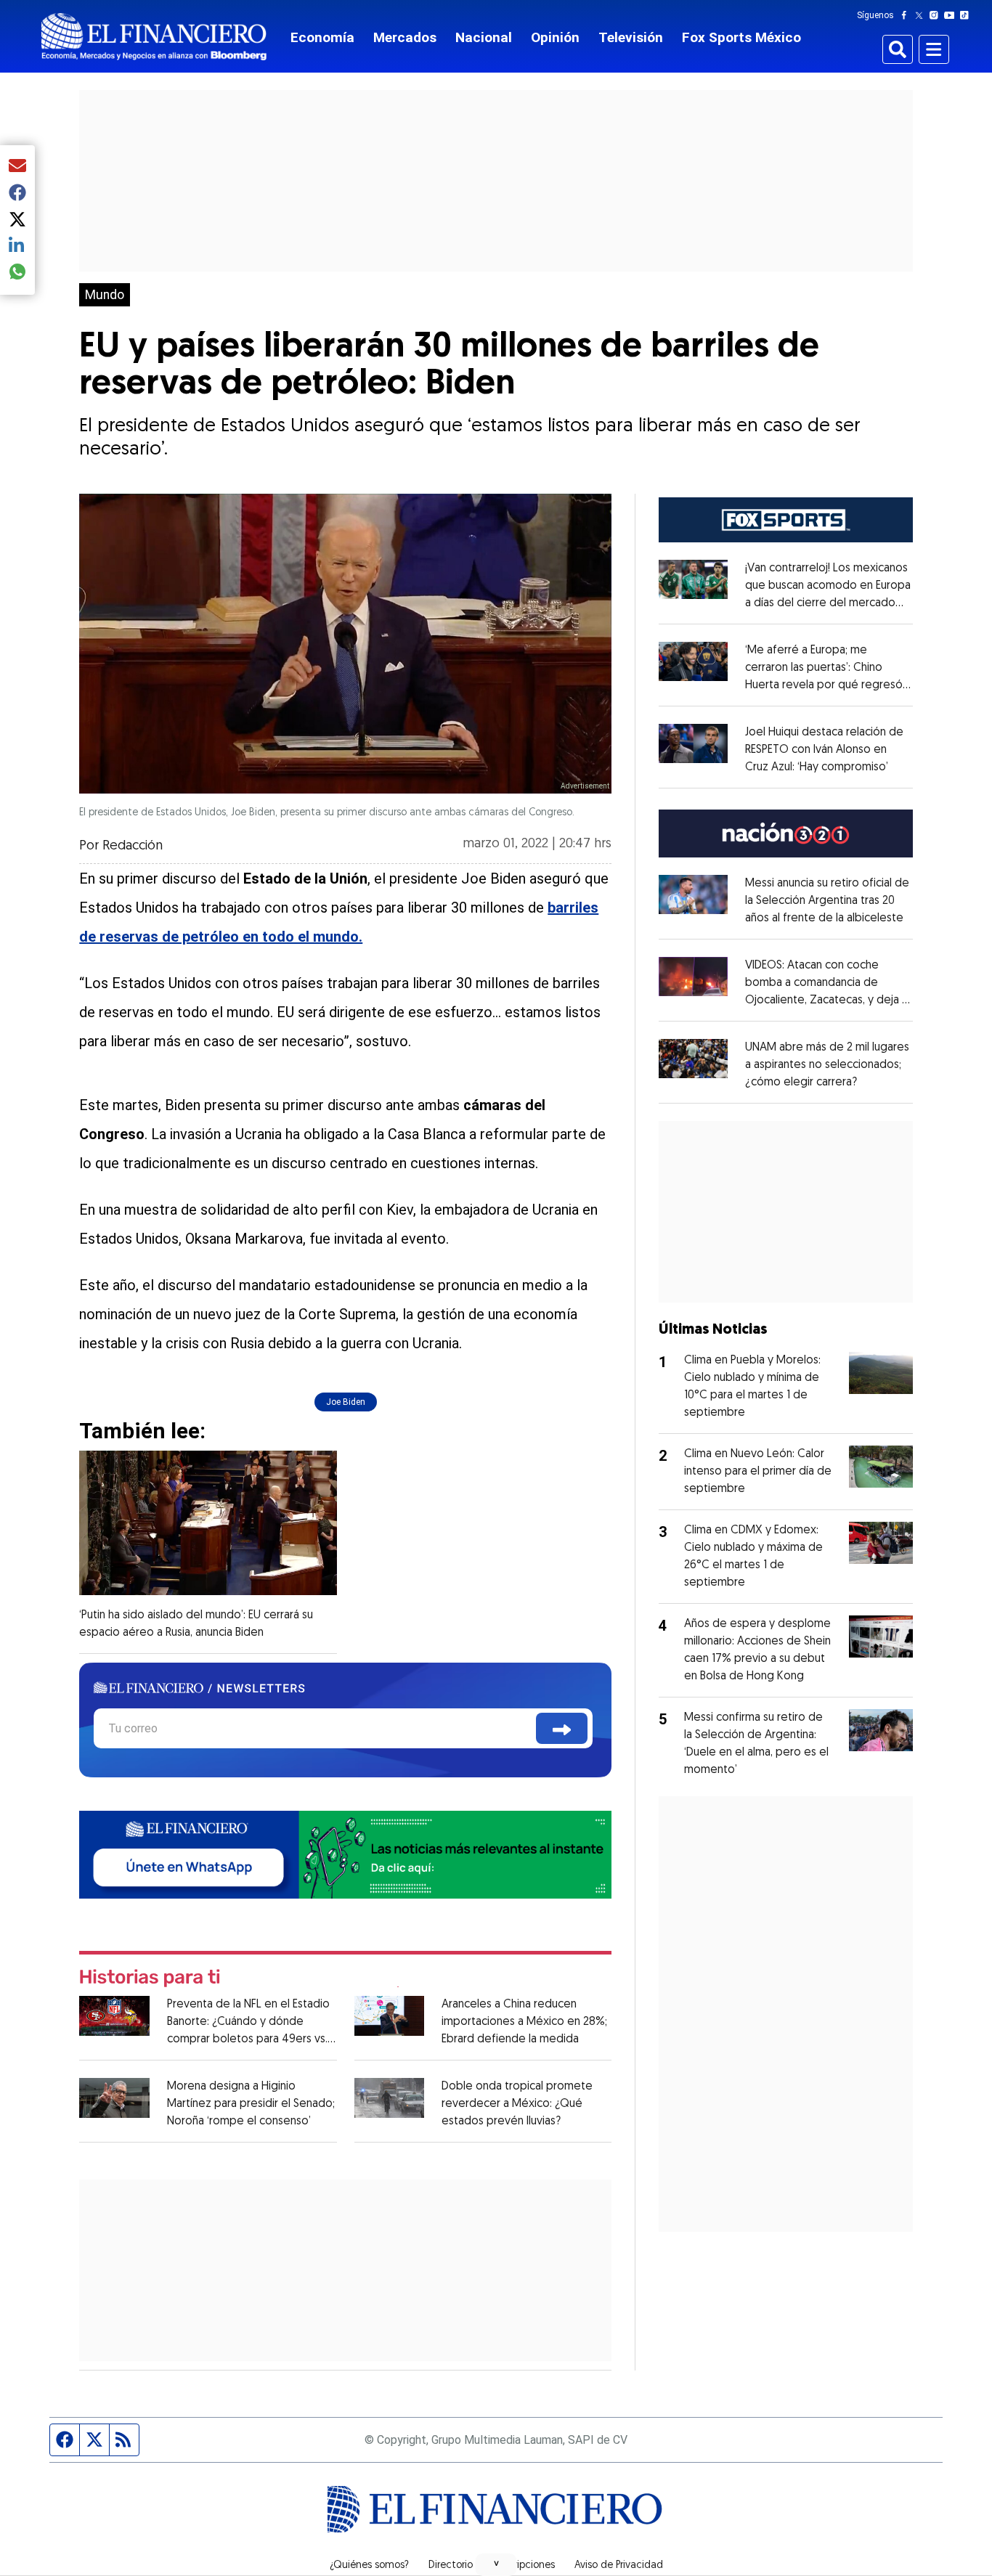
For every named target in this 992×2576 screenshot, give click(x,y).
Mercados (405, 37)
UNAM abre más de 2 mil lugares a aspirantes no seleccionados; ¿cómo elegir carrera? (827, 1065)
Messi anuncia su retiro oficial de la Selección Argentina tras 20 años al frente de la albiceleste (827, 901)
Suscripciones (524, 2566)
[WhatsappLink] (345, 1853)
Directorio (451, 2566)
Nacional (484, 37)
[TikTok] (967, 15)
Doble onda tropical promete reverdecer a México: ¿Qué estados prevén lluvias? (517, 2104)
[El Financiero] (154, 37)
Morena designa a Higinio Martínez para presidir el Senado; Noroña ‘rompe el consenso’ (251, 2104)
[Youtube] (952, 15)
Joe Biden (346, 1402)
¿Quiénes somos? (369, 2566)
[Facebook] (907, 15)
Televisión (631, 37)
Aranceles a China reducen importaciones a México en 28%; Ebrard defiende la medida (524, 2022)
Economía (322, 37)
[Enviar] (562, 1728)
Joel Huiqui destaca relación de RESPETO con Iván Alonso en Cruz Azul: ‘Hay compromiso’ (824, 750)
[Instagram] (937, 15)
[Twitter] (922, 15)
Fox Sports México (741, 37)
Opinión (555, 37)
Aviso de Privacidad (619, 2566)
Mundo (105, 295)
